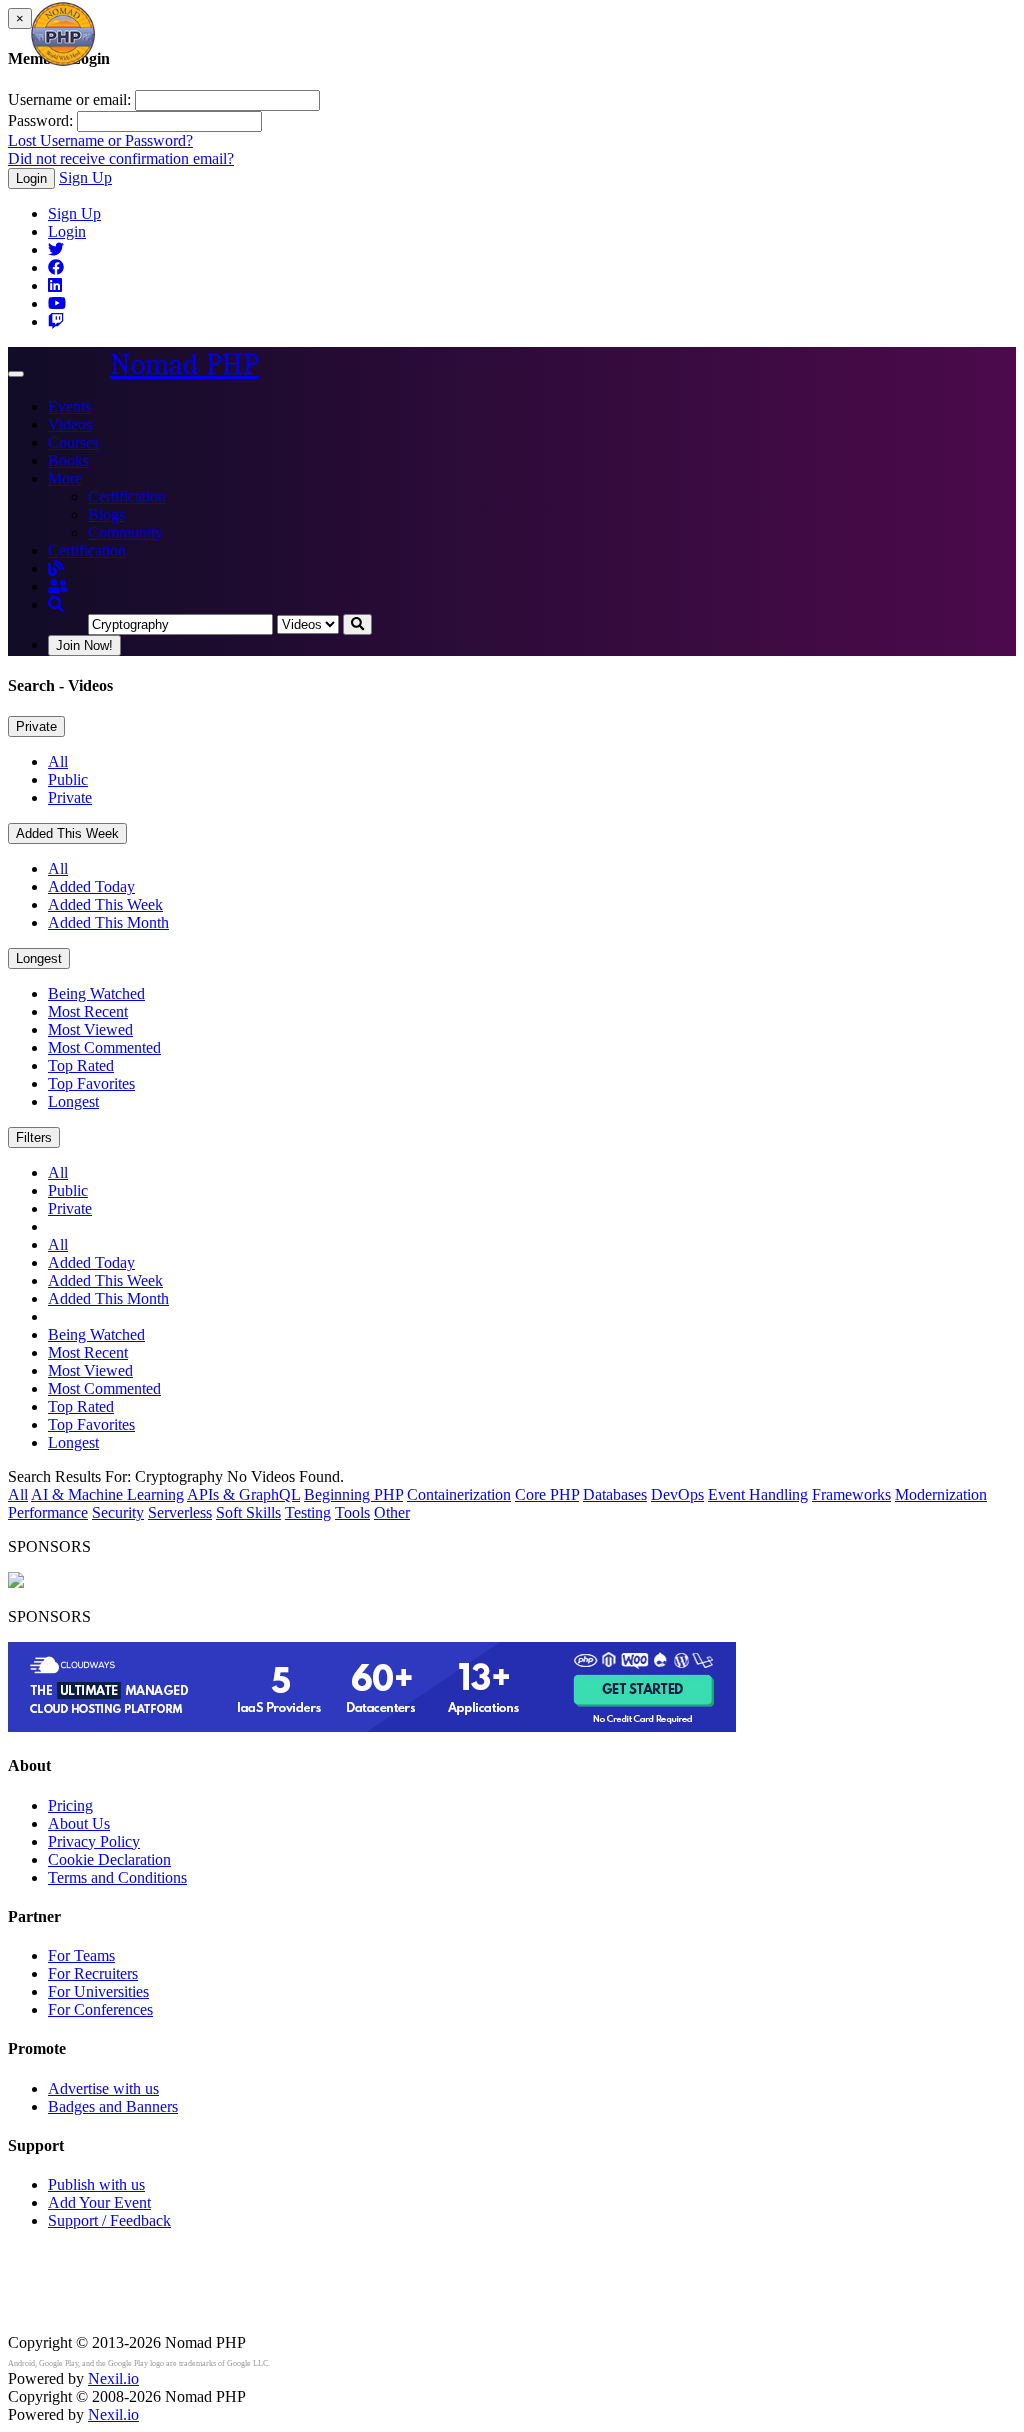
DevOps (677, 1494)
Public (68, 779)
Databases (615, 1494)
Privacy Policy (94, 1841)
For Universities (98, 1991)
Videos (70, 424)
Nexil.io (113, 2378)
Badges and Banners (113, 2106)
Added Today (91, 886)
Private (36, 726)
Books (68, 460)
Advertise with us (103, 2088)
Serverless (180, 1512)
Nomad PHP (184, 364)
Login (31, 178)
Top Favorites (91, 1083)
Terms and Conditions (117, 1877)
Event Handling (758, 1494)
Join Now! (84, 645)
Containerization (459, 1494)
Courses (73, 442)
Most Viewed (90, 1029)
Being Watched (96, 993)
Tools (352, 1512)
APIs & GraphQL (243, 1494)
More (65, 478)
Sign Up (85, 177)
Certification (127, 496)
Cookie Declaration (109, 1859)
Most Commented (104, 1047)
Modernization (941, 1494)
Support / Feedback (109, 2220)
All (58, 761)
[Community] (58, 586)
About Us (79, 1823)
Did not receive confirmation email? (121, 158)
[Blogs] (56, 568)
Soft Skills (248, 1512)
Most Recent (88, 1011)
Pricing (70, 1805)
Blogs (106, 514)
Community (125, 532)
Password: (40, 120)
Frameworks (851, 1494)
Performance (48, 1512)
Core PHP (547, 1494)
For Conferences (100, 2009)
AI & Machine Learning (107, 1494)
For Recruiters (93, 1973)
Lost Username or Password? (100, 140)
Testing (308, 1512)
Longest (39, 958)
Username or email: (69, 99)
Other (392, 1512)
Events (69, 406)
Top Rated (81, 1065)
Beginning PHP (353, 1494)
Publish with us (96, 2184)
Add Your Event (99, 2202)
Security (118, 1512)
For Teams (81, 1955)
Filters (34, 1137)
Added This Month (108, 922)
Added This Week (67, 833)
